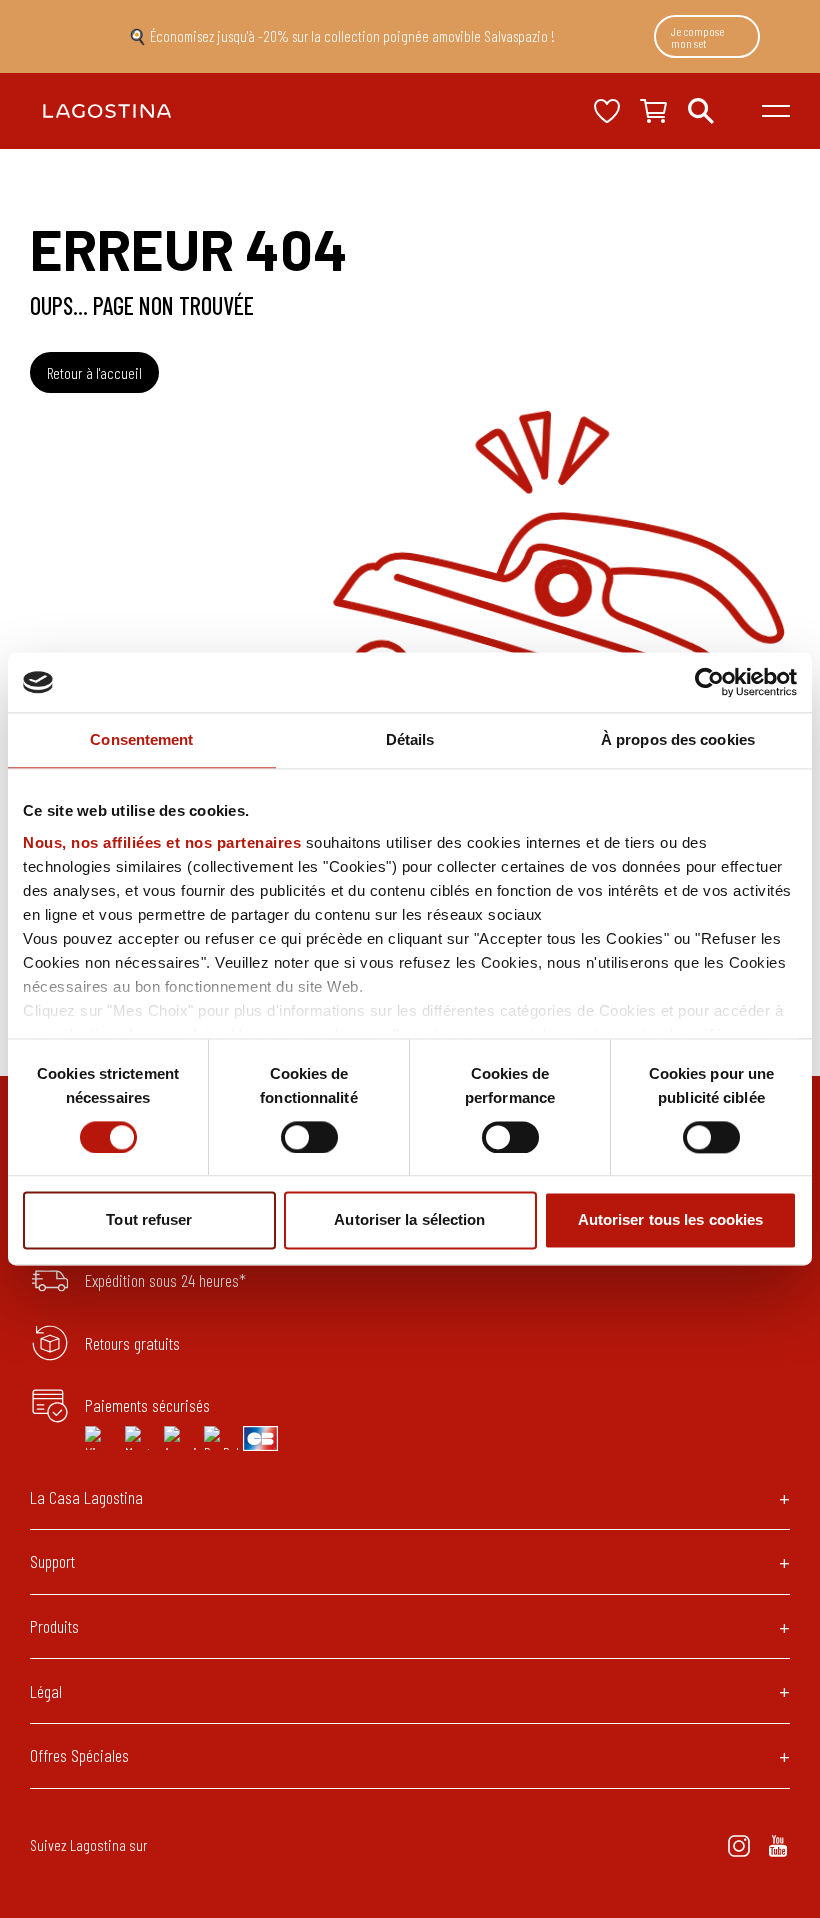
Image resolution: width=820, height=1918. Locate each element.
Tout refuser (149, 1220)
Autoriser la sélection (409, 1220)
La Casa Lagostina (86, 1497)
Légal (46, 1691)
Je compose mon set (697, 37)
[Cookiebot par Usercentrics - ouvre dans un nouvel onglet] (709, 682)
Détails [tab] (410, 739)
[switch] (309, 1137)
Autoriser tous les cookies (671, 1220)
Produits (54, 1626)
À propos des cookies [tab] (678, 739)
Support (52, 1561)
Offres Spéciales (79, 1755)
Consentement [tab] (141, 739)
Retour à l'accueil (94, 372)
